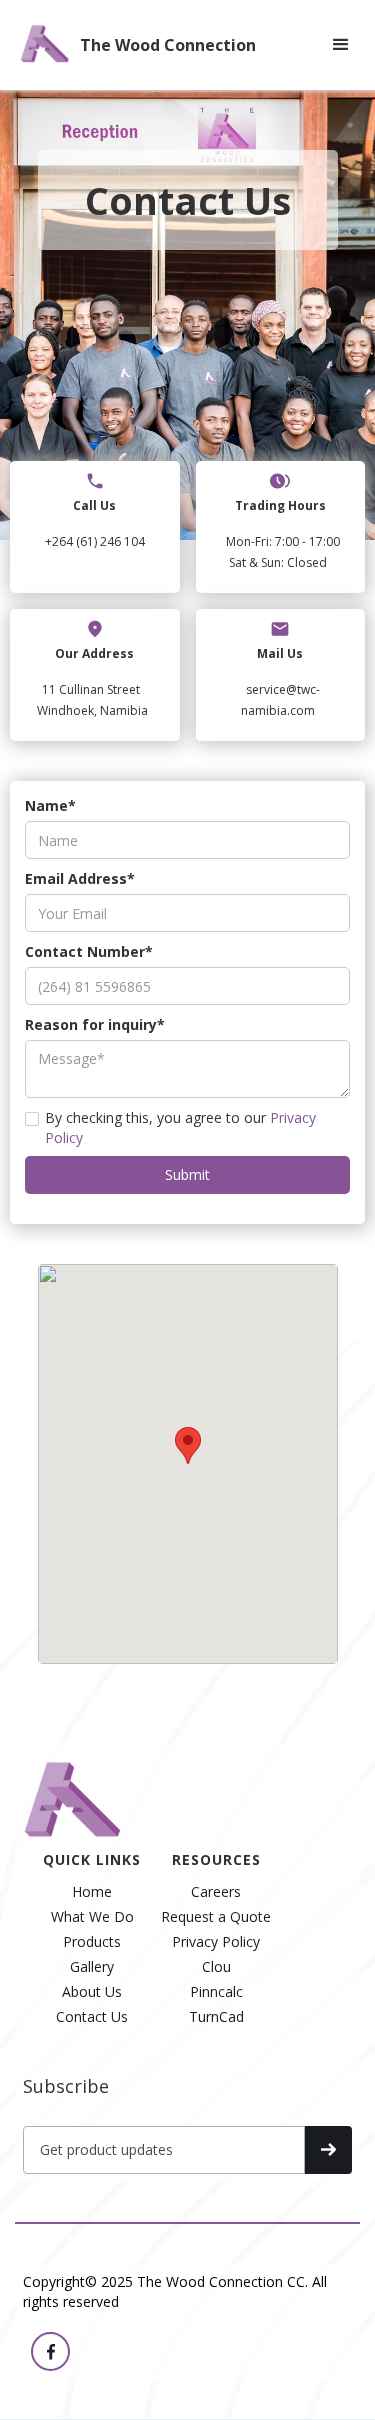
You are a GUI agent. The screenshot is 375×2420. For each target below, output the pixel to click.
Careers (216, 1892)
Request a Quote (216, 1917)
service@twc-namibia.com (280, 700)
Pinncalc (216, 1992)
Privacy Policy (216, 1942)
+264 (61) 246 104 (95, 541)
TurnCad (216, 2017)
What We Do (92, 1917)
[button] (341, 45)
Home (92, 1892)
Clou (216, 1967)
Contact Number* (89, 951)
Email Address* (80, 878)
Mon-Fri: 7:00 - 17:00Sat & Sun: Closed (283, 552)
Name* (50, 805)
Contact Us (92, 2017)
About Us (92, 1992)
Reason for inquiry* (95, 1024)
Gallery (92, 1967)
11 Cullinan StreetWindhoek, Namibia (92, 700)
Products (92, 1942)
